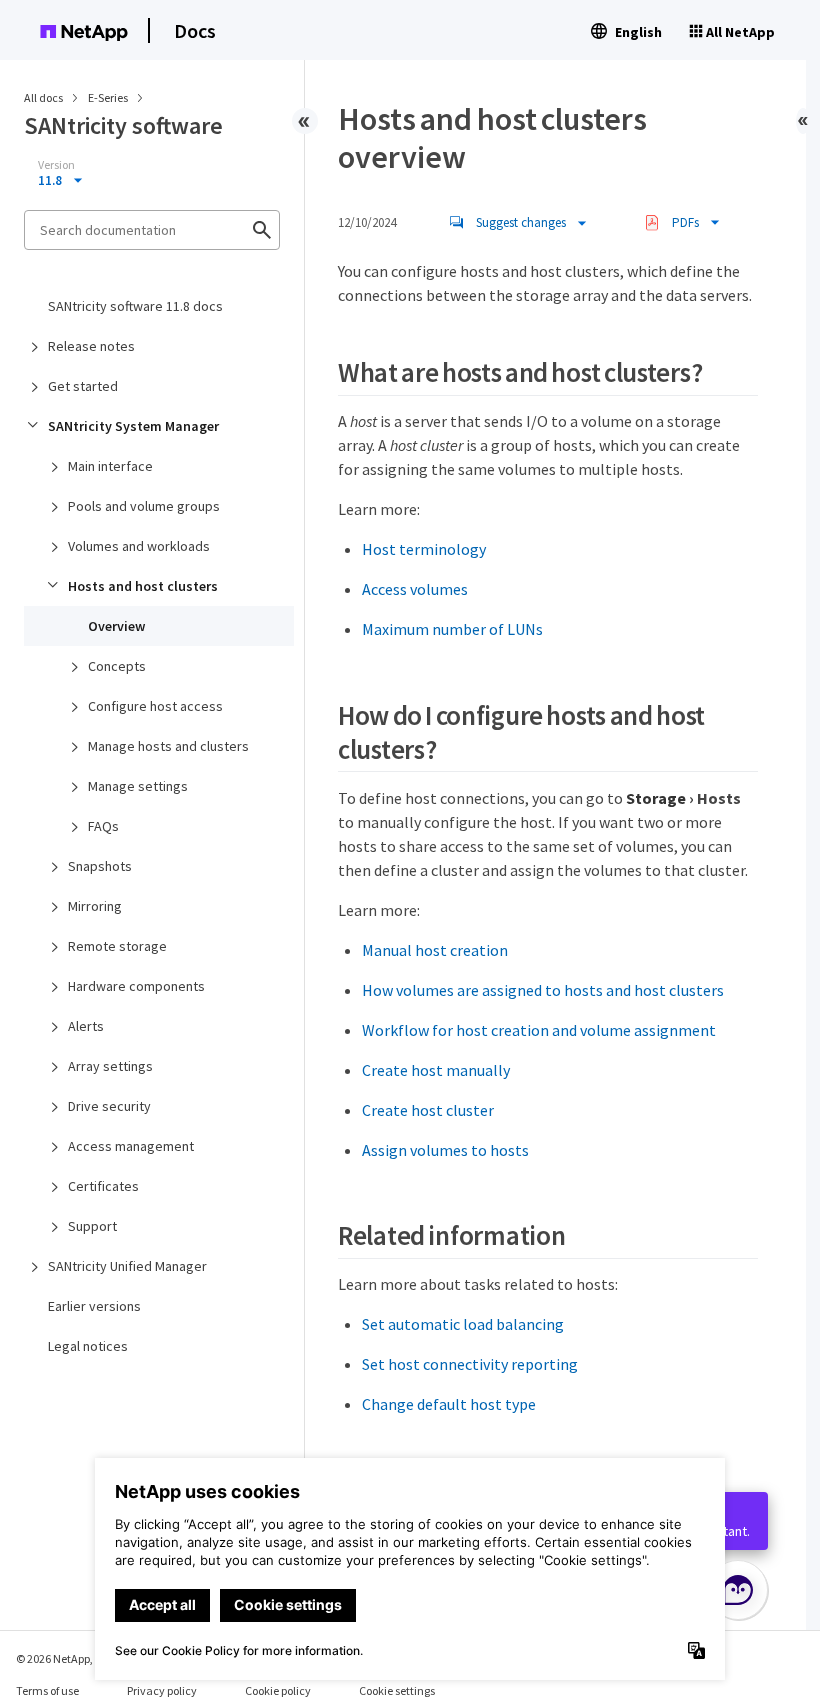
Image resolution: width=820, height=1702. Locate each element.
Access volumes (415, 589)
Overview (116, 626)
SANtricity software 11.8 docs (135, 306)
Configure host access (155, 706)
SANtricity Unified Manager (127, 1266)
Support (92, 1226)
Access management (131, 1146)
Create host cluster (428, 1110)
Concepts (117, 666)
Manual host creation (435, 950)
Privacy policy (162, 1690)
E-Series (109, 97)
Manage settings (138, 786)
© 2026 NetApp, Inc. (65, 1658)
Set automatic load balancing (463, 1324)
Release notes (91, 346)
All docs (43, 97)
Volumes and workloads (139, 546)
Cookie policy (278, 1690)
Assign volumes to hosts (445, 1150)
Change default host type (449, 1404)
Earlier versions (94, 1306)
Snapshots (100, 866)
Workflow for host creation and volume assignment (539, 1030)
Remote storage (117, 946)
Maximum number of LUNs (452, 629)
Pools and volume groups (144, 506)
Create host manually (436, 1070)
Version (56, 165)
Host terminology (424, 549)
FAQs (103, 826)
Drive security (109, 1106)
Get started (83, 386)
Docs (195, 30)
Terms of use (47, 1690)
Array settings (110, 1066)
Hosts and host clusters (143, 586)
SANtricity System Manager (133, 426)
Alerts (86, 1026)
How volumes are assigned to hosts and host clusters (543, 990)
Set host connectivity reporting (470, 1364)
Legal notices (88, 1346)
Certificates (103, 1186)
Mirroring (95, 906)
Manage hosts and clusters (168, 746)
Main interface (110, 466)
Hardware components (136, 986)
